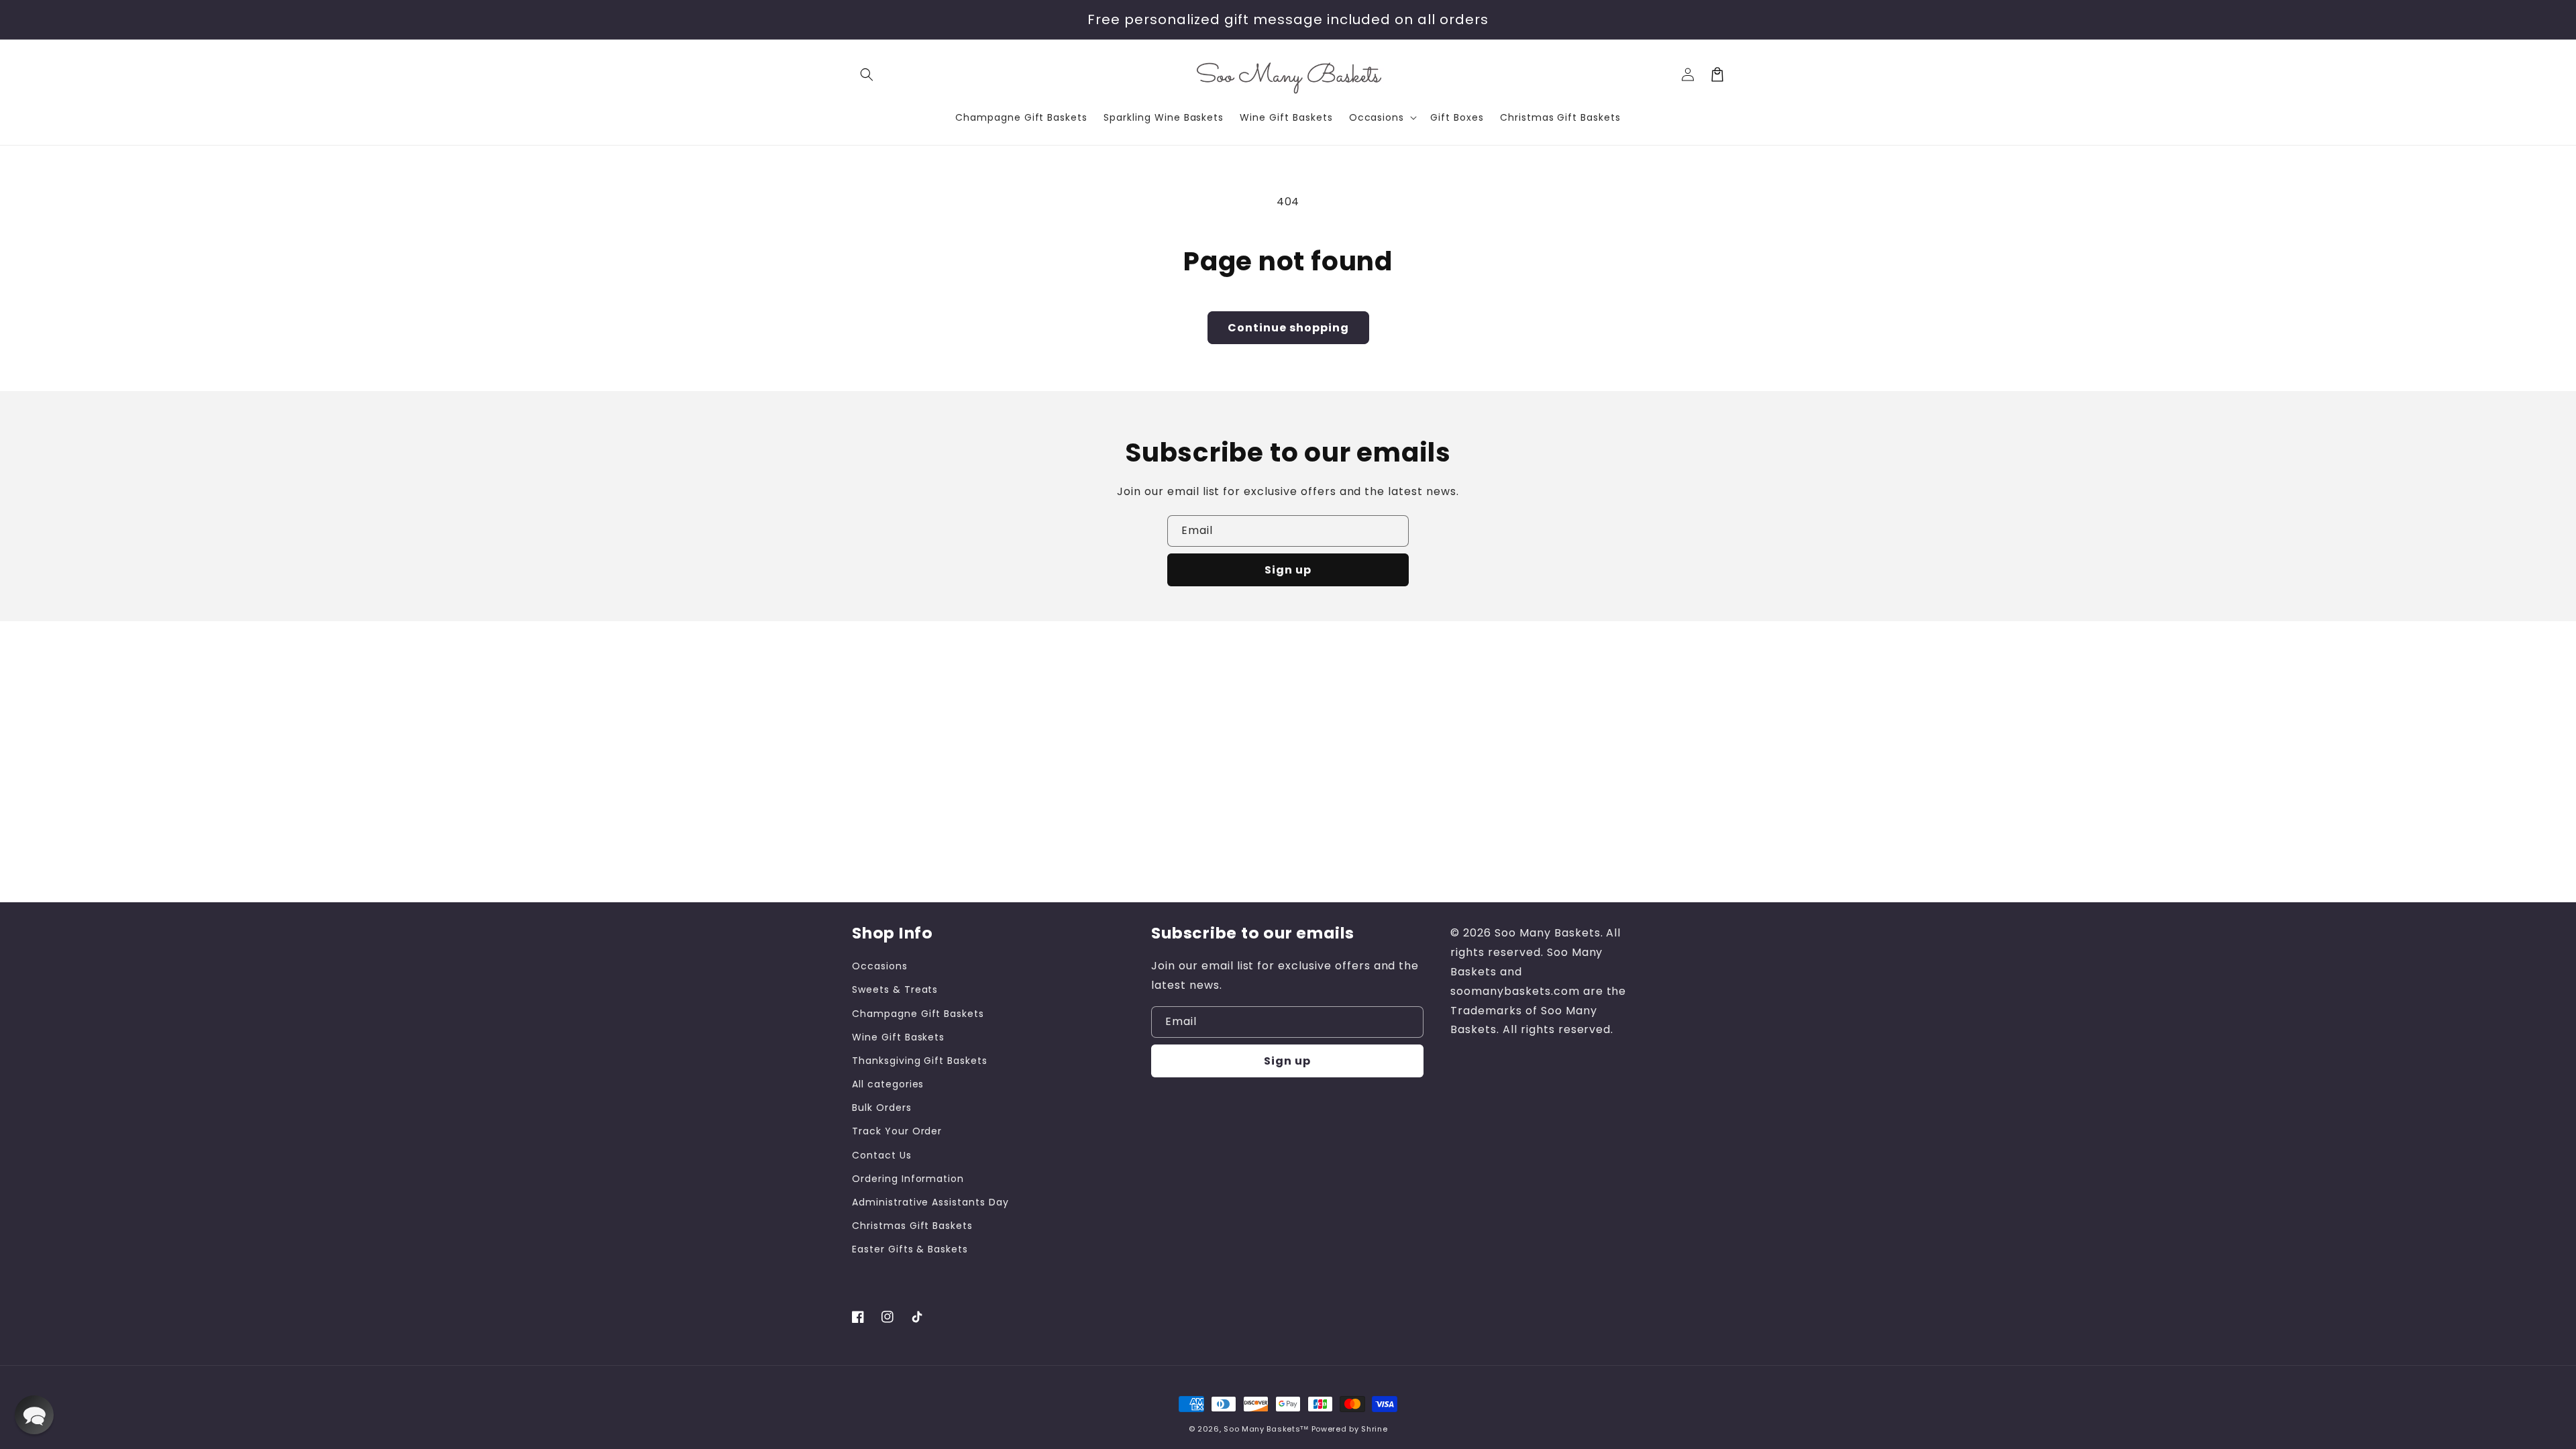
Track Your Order (897, 1131)
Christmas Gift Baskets (912, 1226)
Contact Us (882, 1155)
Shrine (1374, 1429)
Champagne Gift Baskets (918, 1014)
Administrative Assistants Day (930, 1202)
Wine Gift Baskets (898, 1037)
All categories (888, 1084)
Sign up (1288, 570)
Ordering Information (908, 1179)
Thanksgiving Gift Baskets (920, 1061)
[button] (867, 74)
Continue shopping (1288, 328)
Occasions (880, 966)
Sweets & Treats (895, 989)
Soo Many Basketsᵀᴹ (1266, 1429)
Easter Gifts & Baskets (910, 1249)
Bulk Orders (882, 1108)
